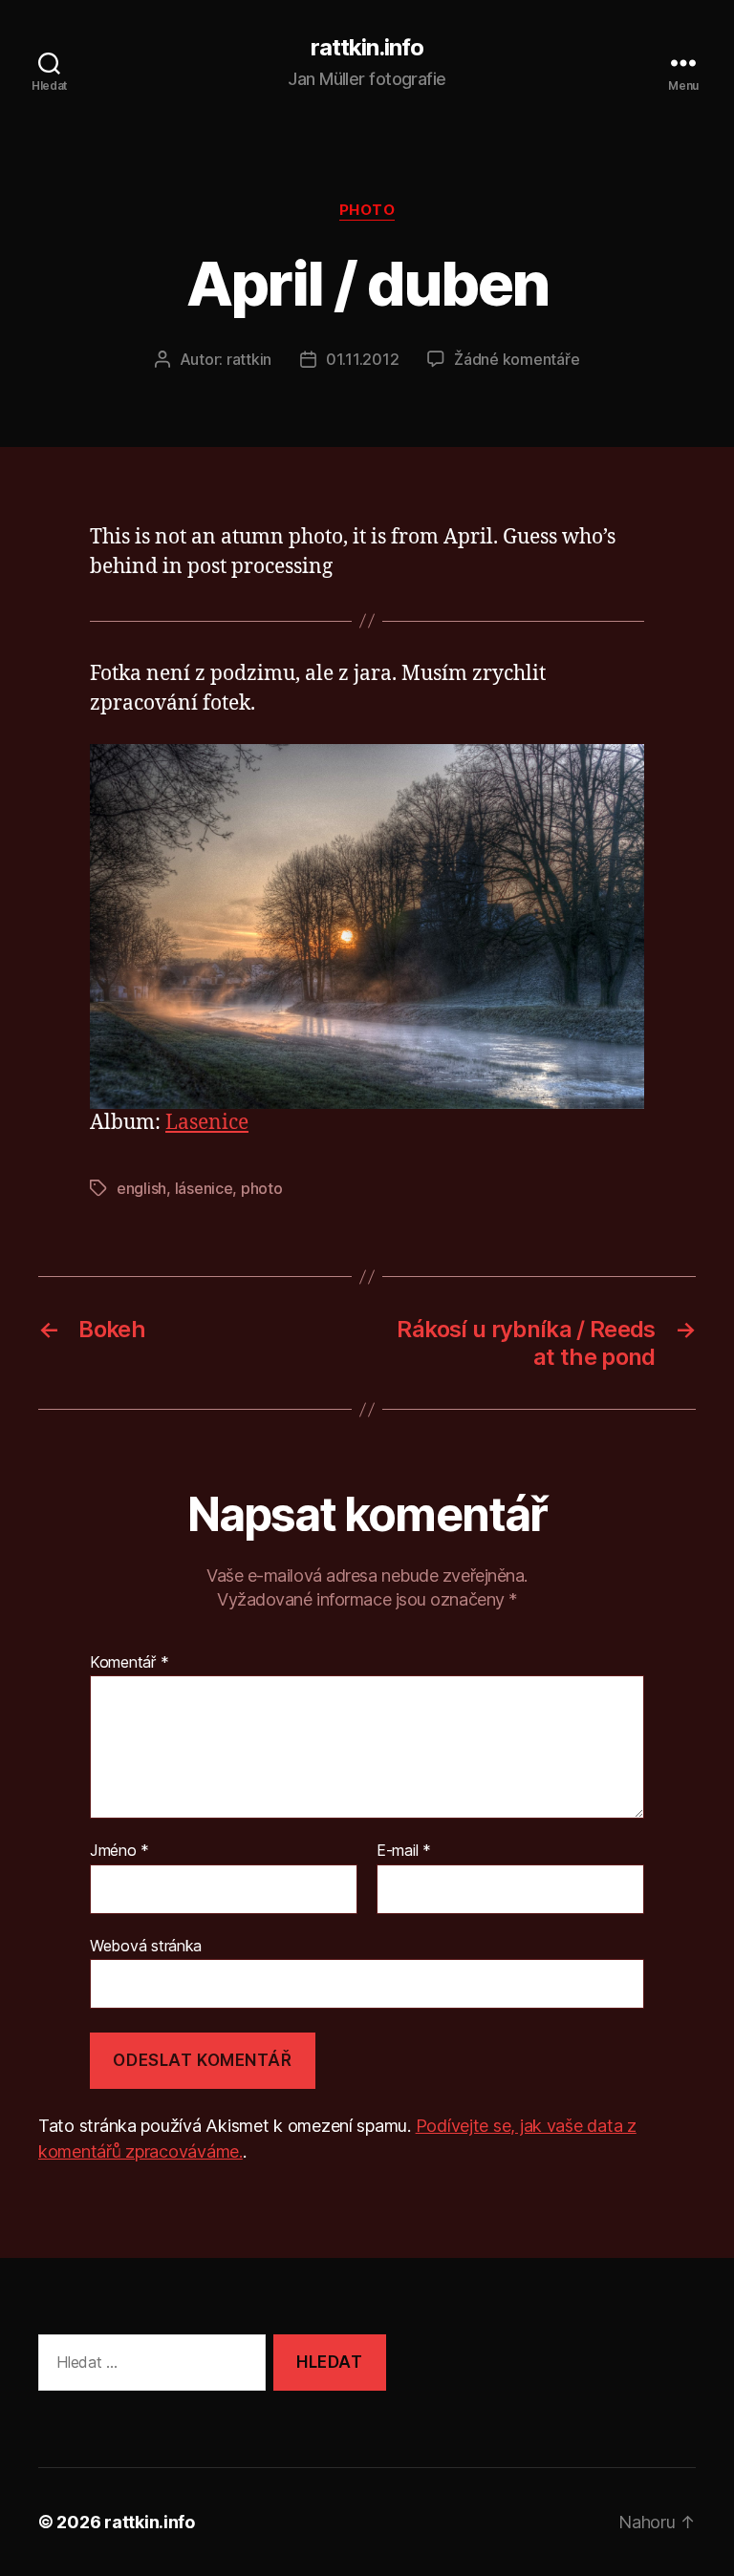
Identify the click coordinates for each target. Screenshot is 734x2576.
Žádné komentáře (517, 359)
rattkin (249, 359)
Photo (367, 210)
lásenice (204, 1188)
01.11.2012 (362, 359)
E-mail (404, 1851)
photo (262, 1188)
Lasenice (207, 1123)
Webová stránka (146, 1945)
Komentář (129, 1663)
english (141, 1188)
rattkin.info (367, 48)
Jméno (119, 1851)
